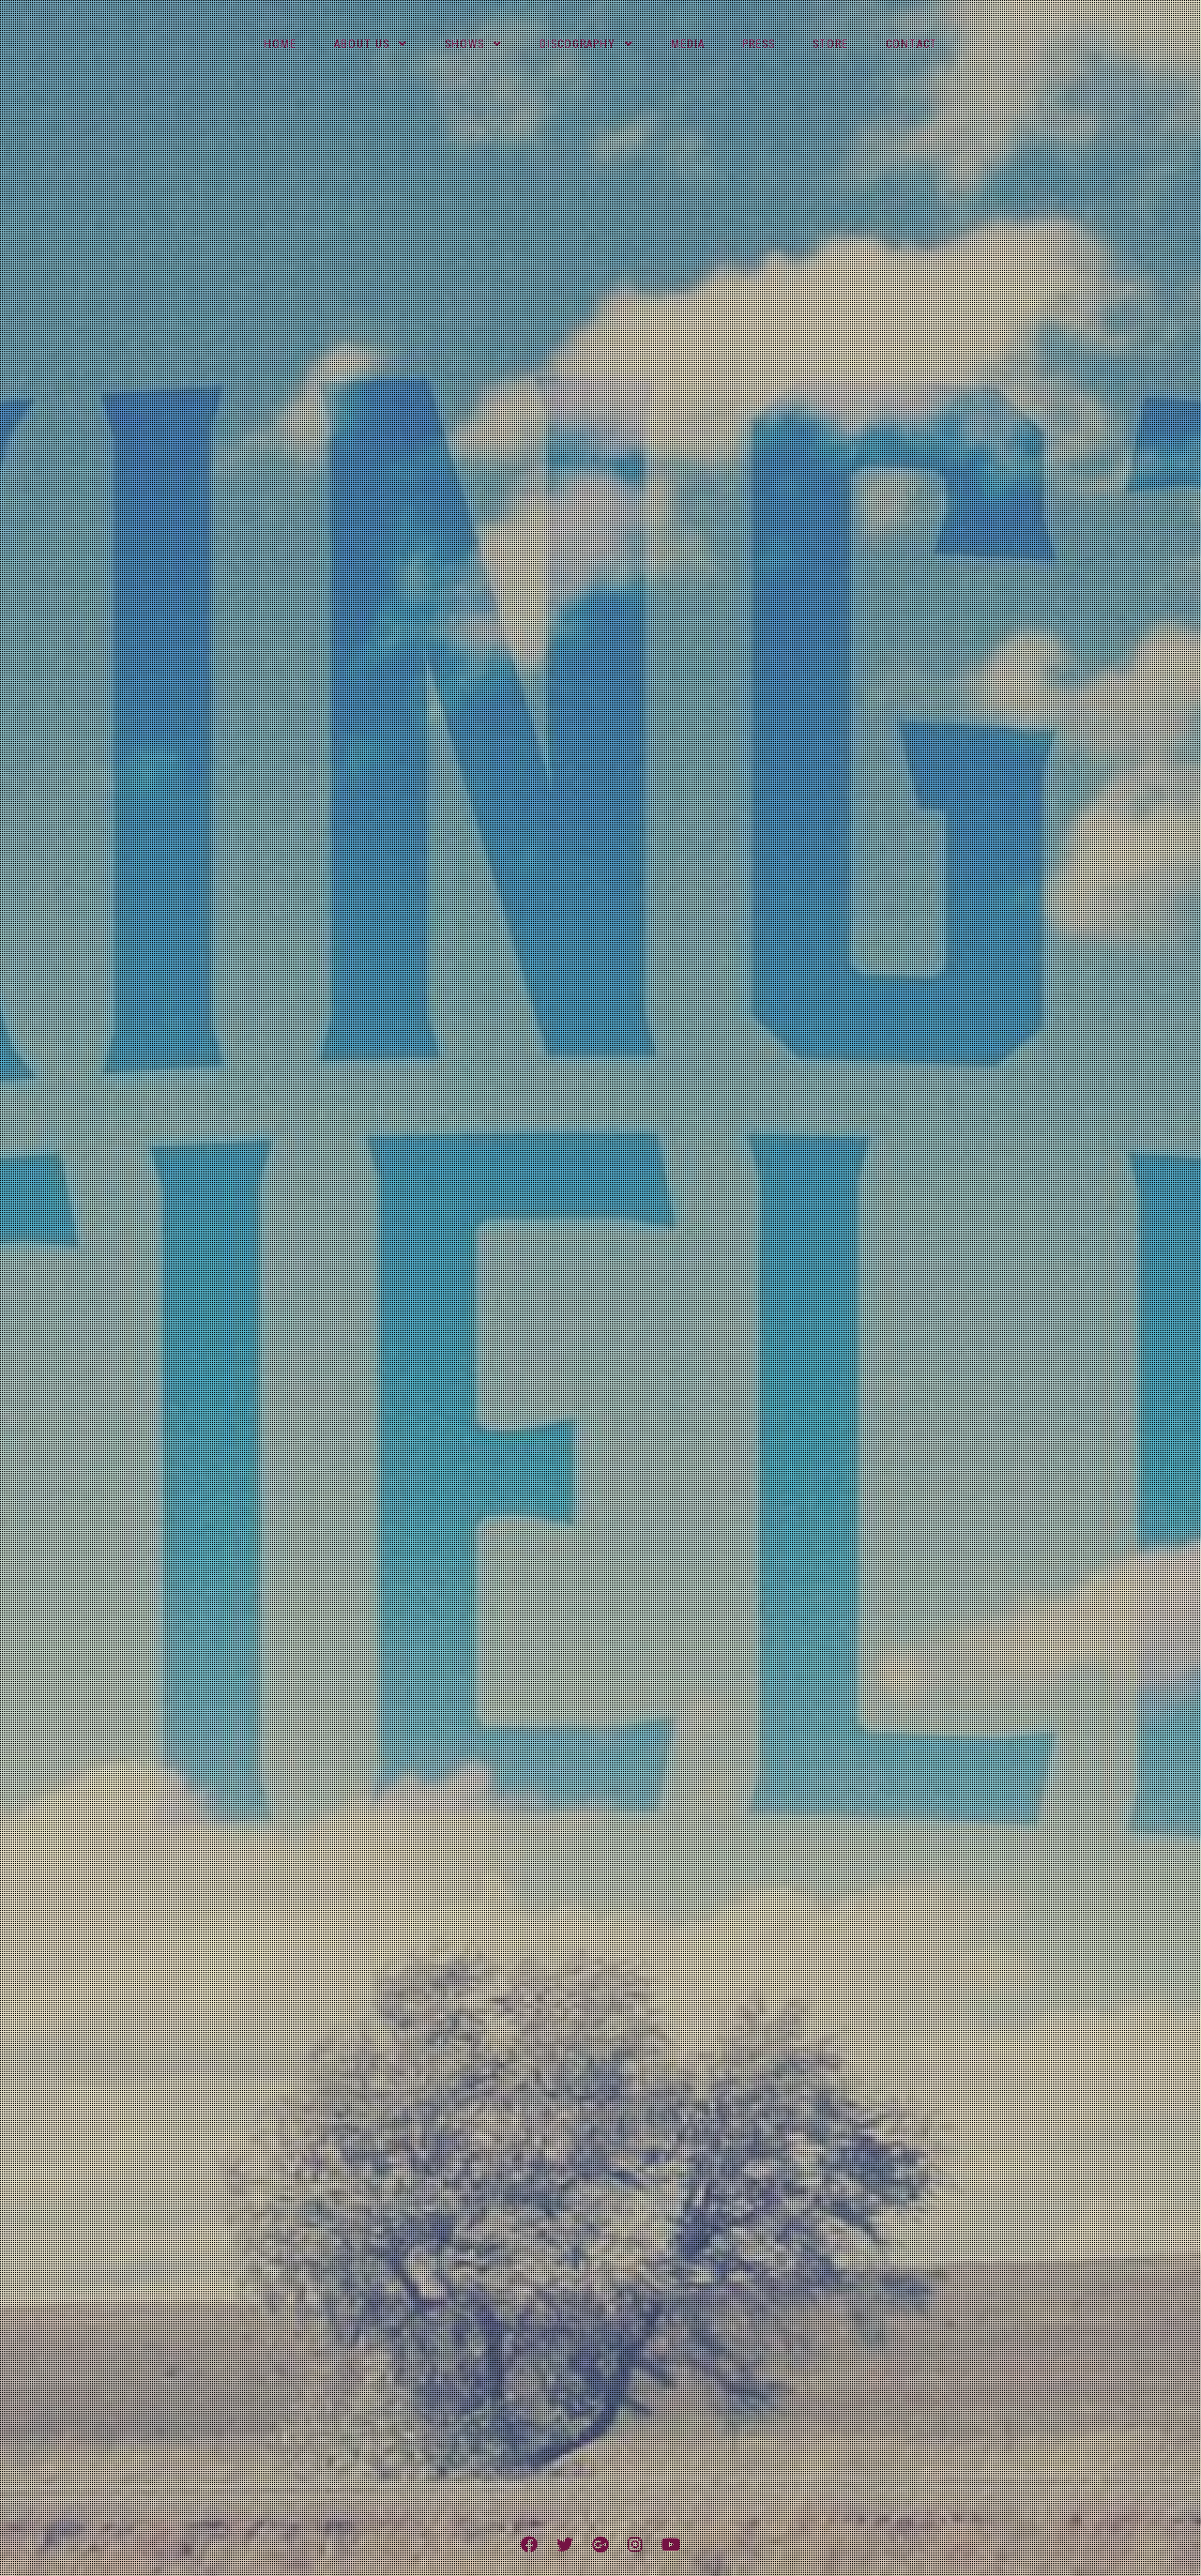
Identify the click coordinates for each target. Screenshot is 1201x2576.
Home (280, 44)
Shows (464, 44)
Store (830, 44)
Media (688, 44)
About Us (362, 44)
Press (759, 44)
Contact (912, 44)
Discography (578, 44)
